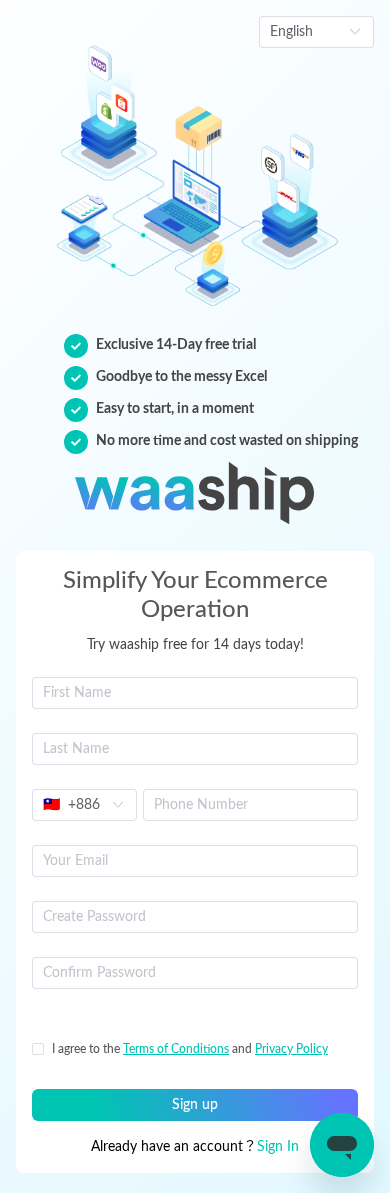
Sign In (278, 1147)
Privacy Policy (291, 1049)
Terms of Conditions (176, 1049)
